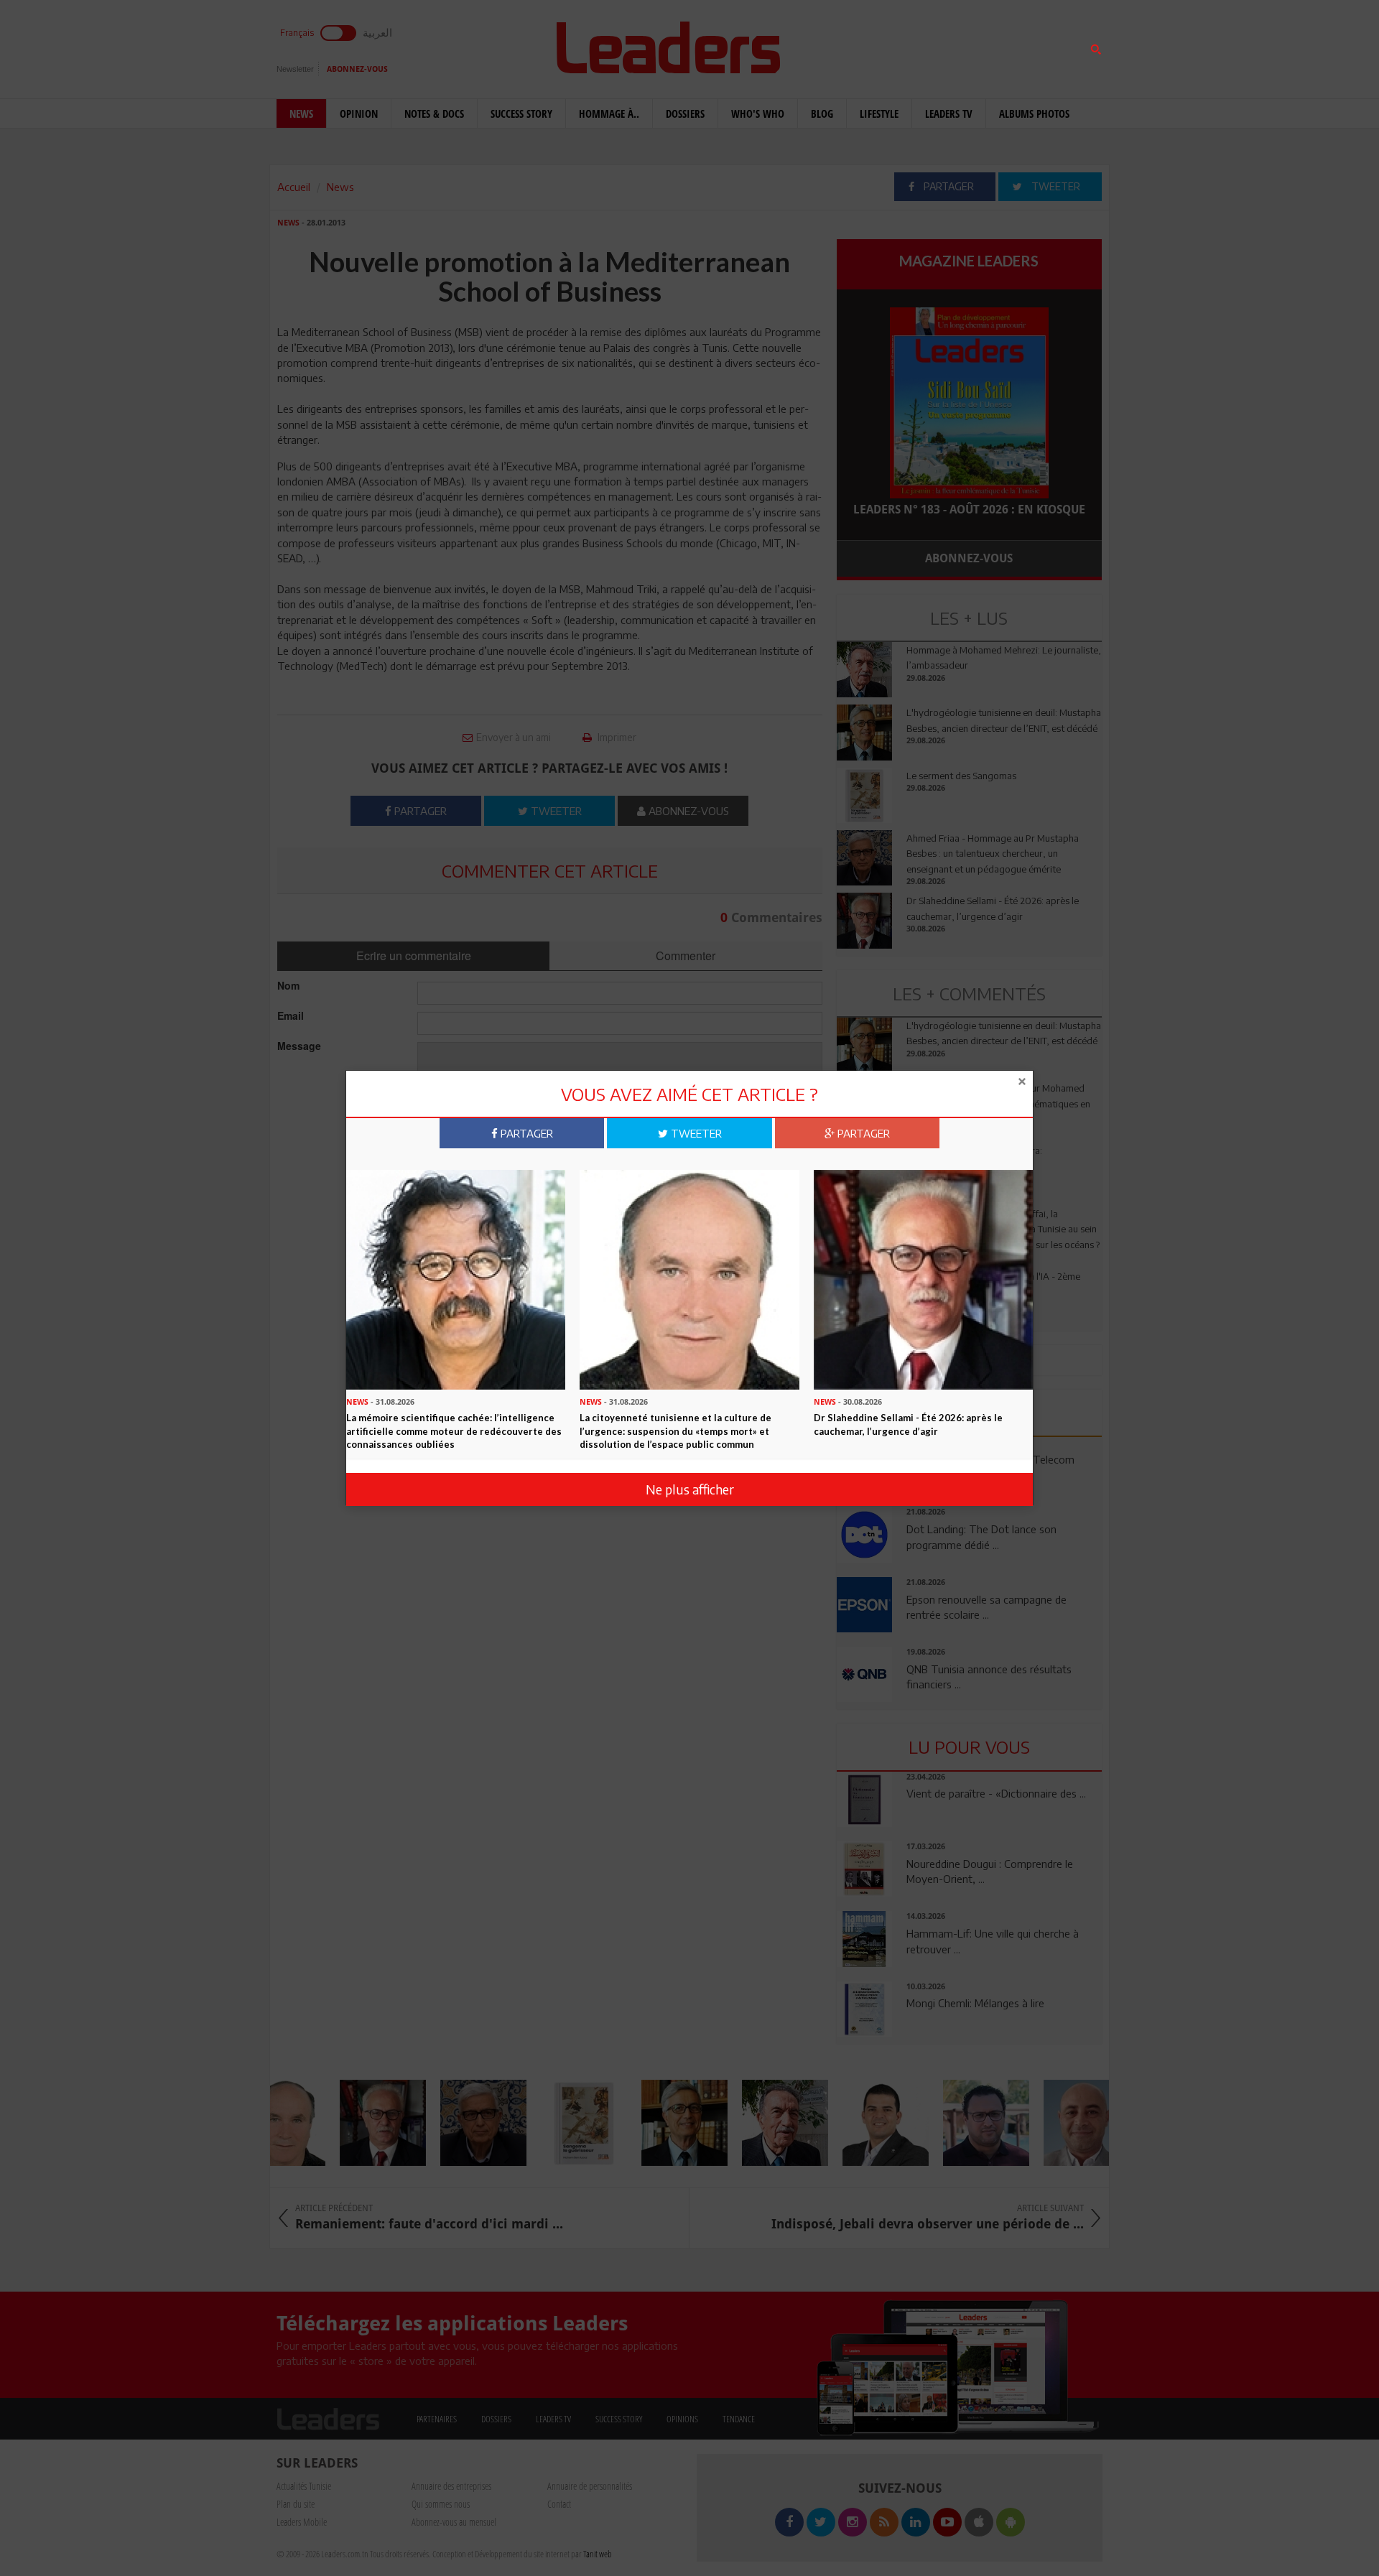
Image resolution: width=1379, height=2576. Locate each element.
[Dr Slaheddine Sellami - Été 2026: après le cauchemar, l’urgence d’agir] (923, 1278)
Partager (525, 1133)
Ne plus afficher (690, 1489)
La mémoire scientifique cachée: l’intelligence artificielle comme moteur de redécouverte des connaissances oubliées (454, 1431)
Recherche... (871, 46)
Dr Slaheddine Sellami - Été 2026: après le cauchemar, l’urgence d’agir (908, 1424)
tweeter (695, 1133)
